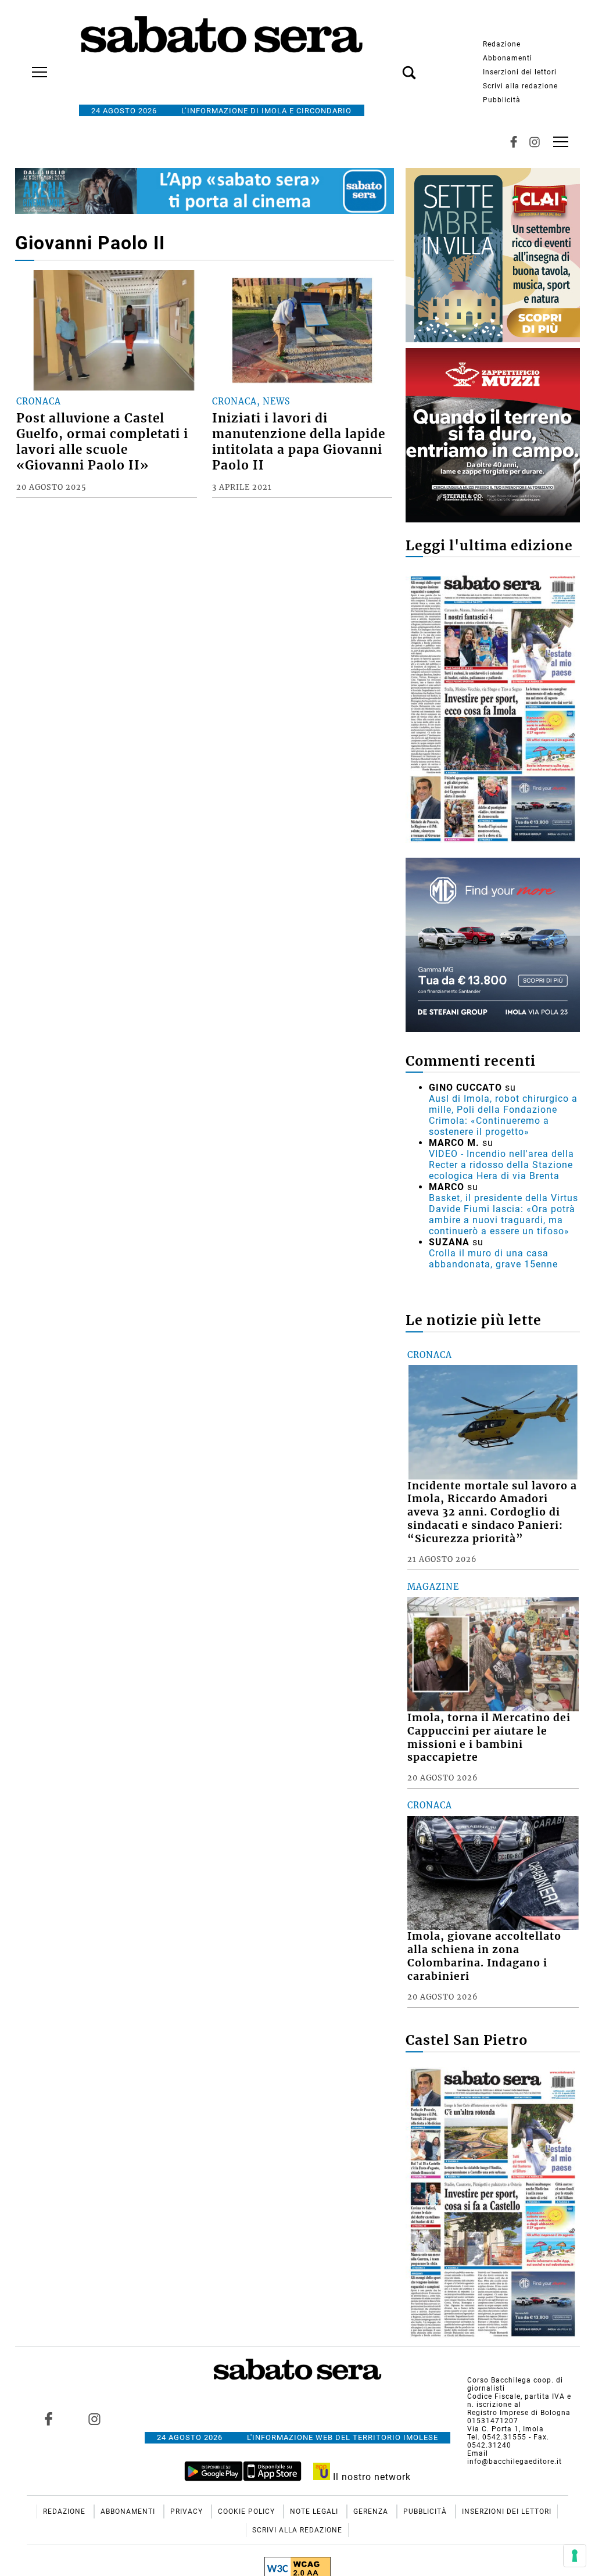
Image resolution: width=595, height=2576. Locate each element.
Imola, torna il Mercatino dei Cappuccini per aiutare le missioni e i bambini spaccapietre (489, 1738)
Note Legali (315, 2511)
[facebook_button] (514, 142)
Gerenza (372, 2511)
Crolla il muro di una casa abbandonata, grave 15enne (493, 1259)
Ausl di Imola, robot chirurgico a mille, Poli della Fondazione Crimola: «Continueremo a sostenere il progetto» (503, 1115)
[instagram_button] (535, 142)
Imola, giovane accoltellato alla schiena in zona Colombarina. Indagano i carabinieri (484, 1956)
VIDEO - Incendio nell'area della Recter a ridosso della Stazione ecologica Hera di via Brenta (501, 1165)
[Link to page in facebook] (48, 2419)
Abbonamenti (508, 58)
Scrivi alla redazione (520, 86)
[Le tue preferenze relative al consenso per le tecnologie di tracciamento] (575, 2556)
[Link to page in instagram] (94, 2419)
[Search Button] (392, 66)
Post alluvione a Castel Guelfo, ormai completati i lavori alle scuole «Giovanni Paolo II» (102, 442)
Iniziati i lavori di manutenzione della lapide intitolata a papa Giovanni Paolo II (299, 442)
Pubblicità (502, 100)
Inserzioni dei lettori (520, 72)
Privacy (188, 2511)
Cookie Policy (248, 2511)
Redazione (502, 44)
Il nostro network (370, 2477)
